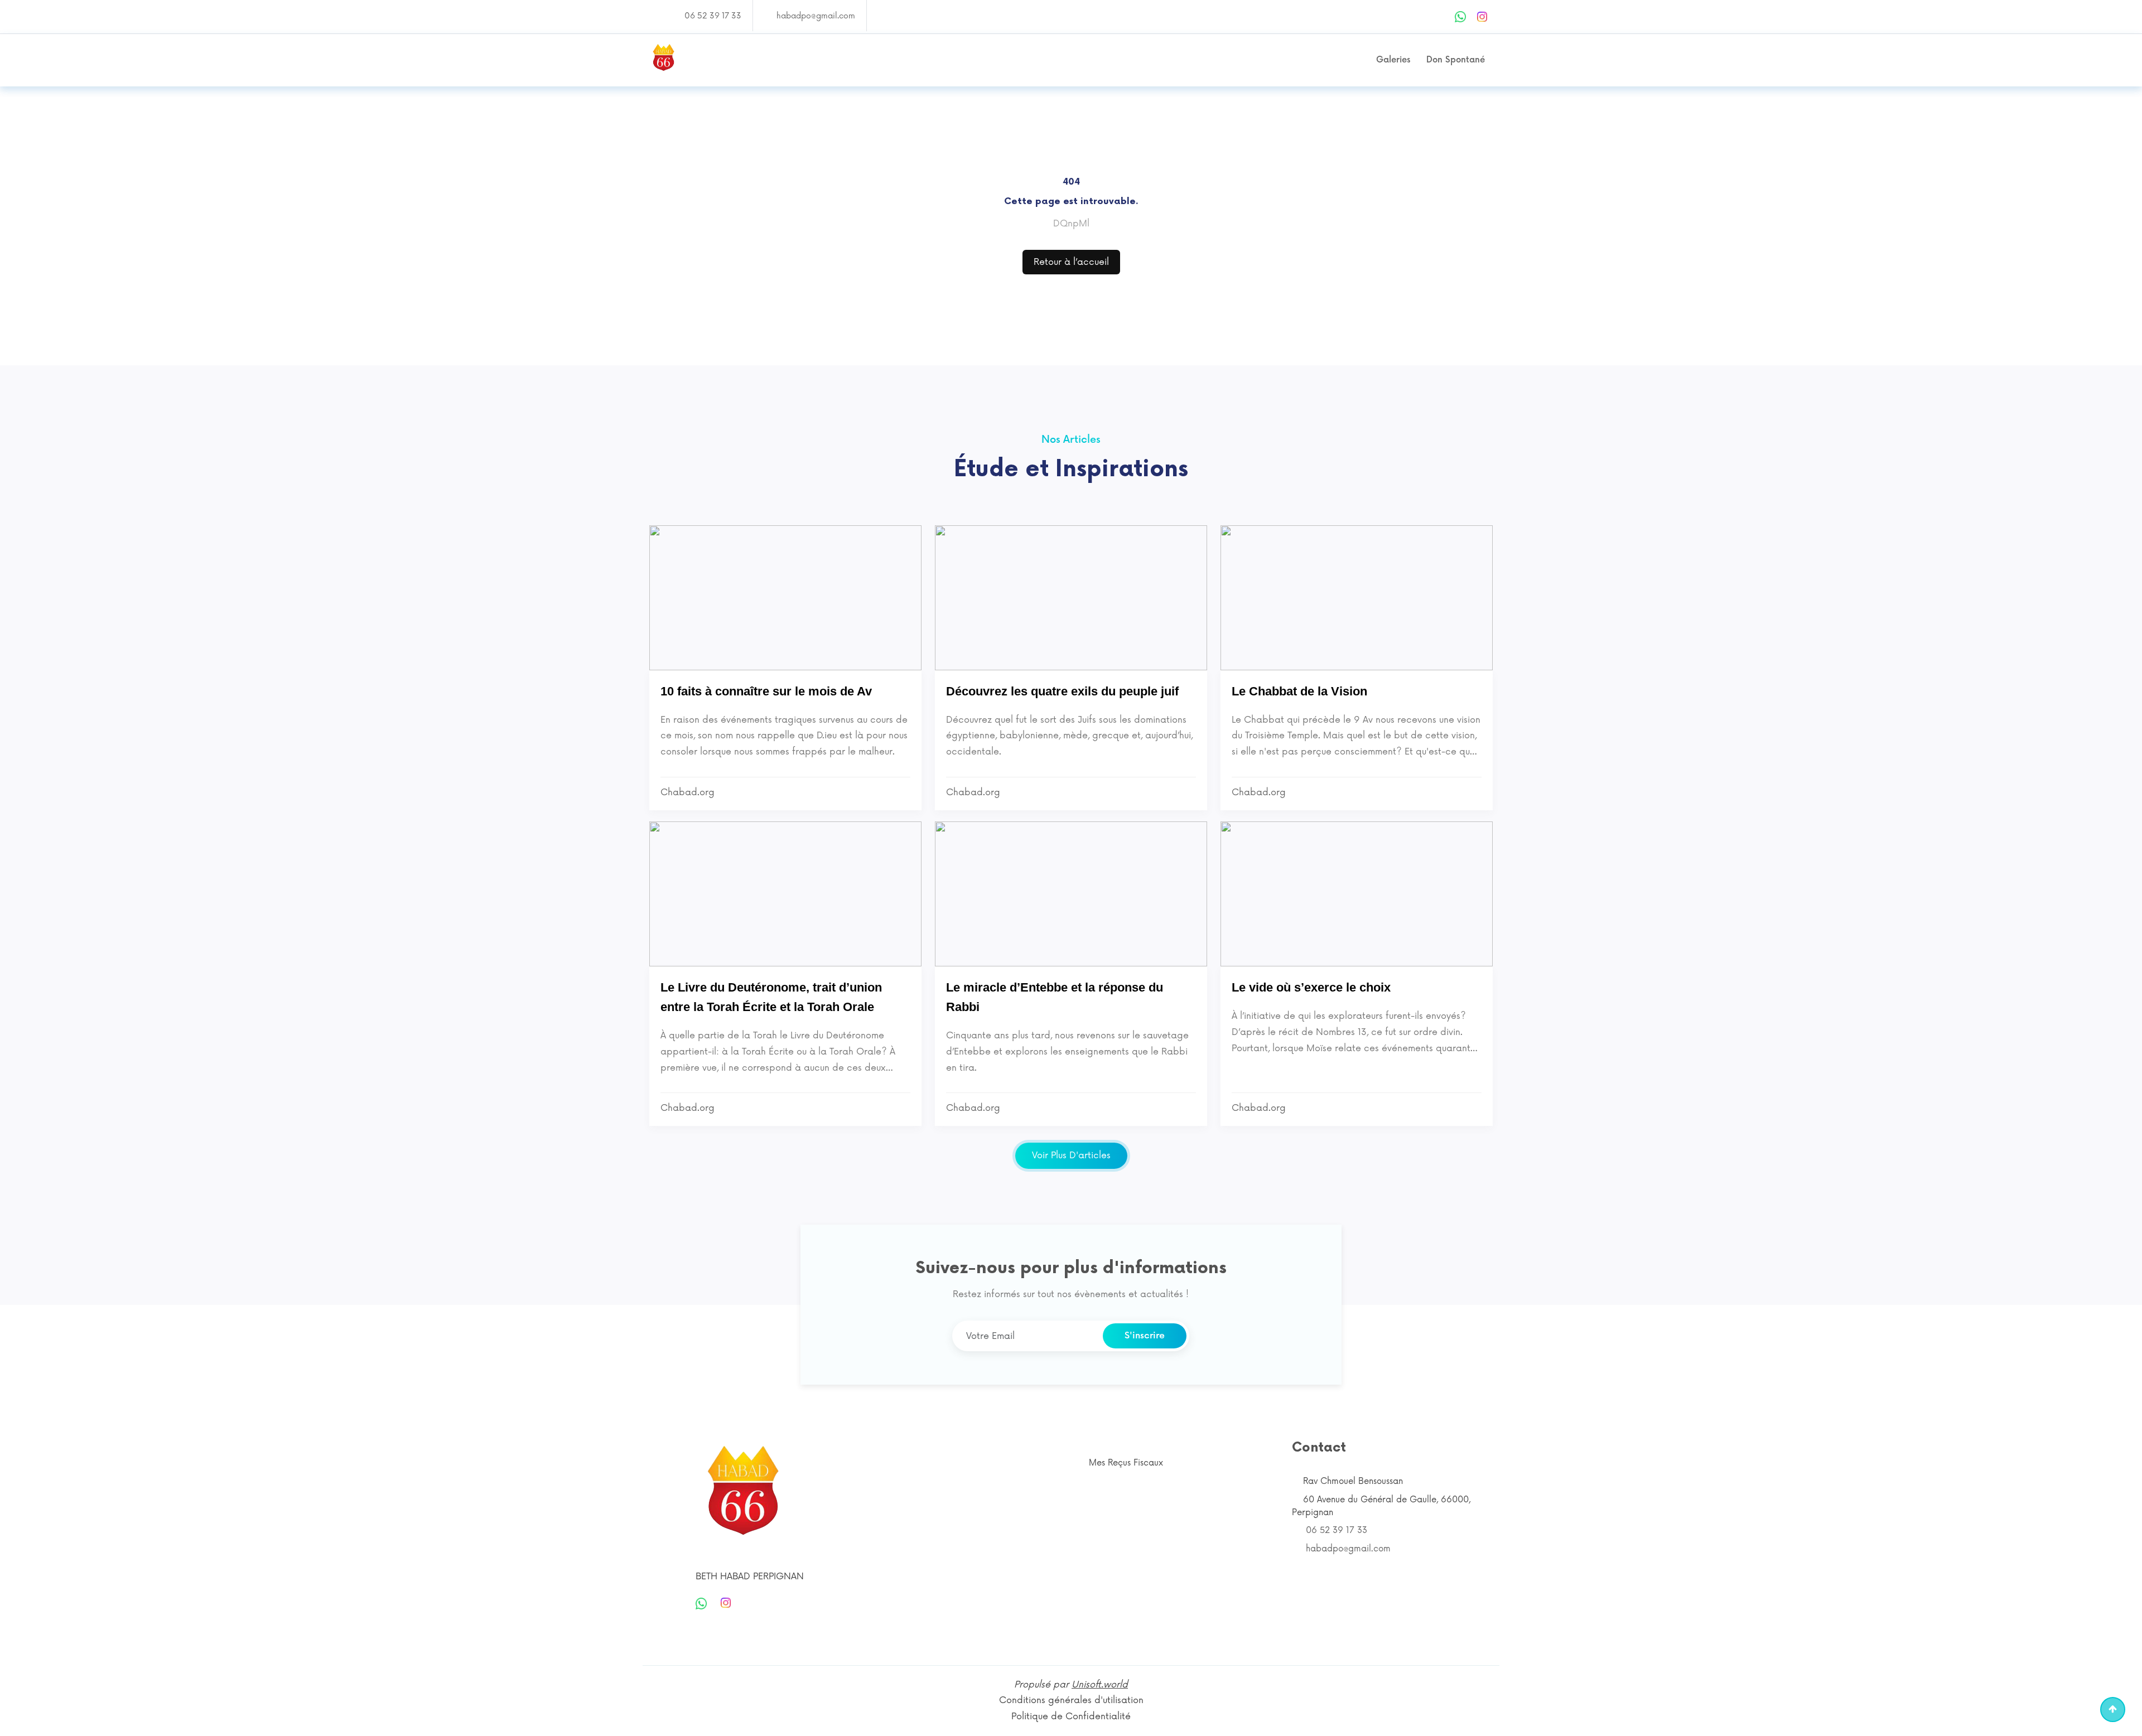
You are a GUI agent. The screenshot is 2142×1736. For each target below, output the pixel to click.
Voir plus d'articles (1071, 1155)
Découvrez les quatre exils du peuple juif (1062, 691)
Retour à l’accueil (1071, 262)
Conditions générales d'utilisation (1071, 1700)
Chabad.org (688, 792)
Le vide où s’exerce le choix (1311, 987)
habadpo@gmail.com (816, 16)
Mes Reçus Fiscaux (1126, 1463)
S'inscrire (1145, 1336)
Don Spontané (1456, 60)
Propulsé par (1071, 1685)
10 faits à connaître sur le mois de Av (766, 691)
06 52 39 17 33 (713, 16)
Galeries (1393, 60)
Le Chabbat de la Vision (1299, 691)
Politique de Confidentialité (1071, 1716)
